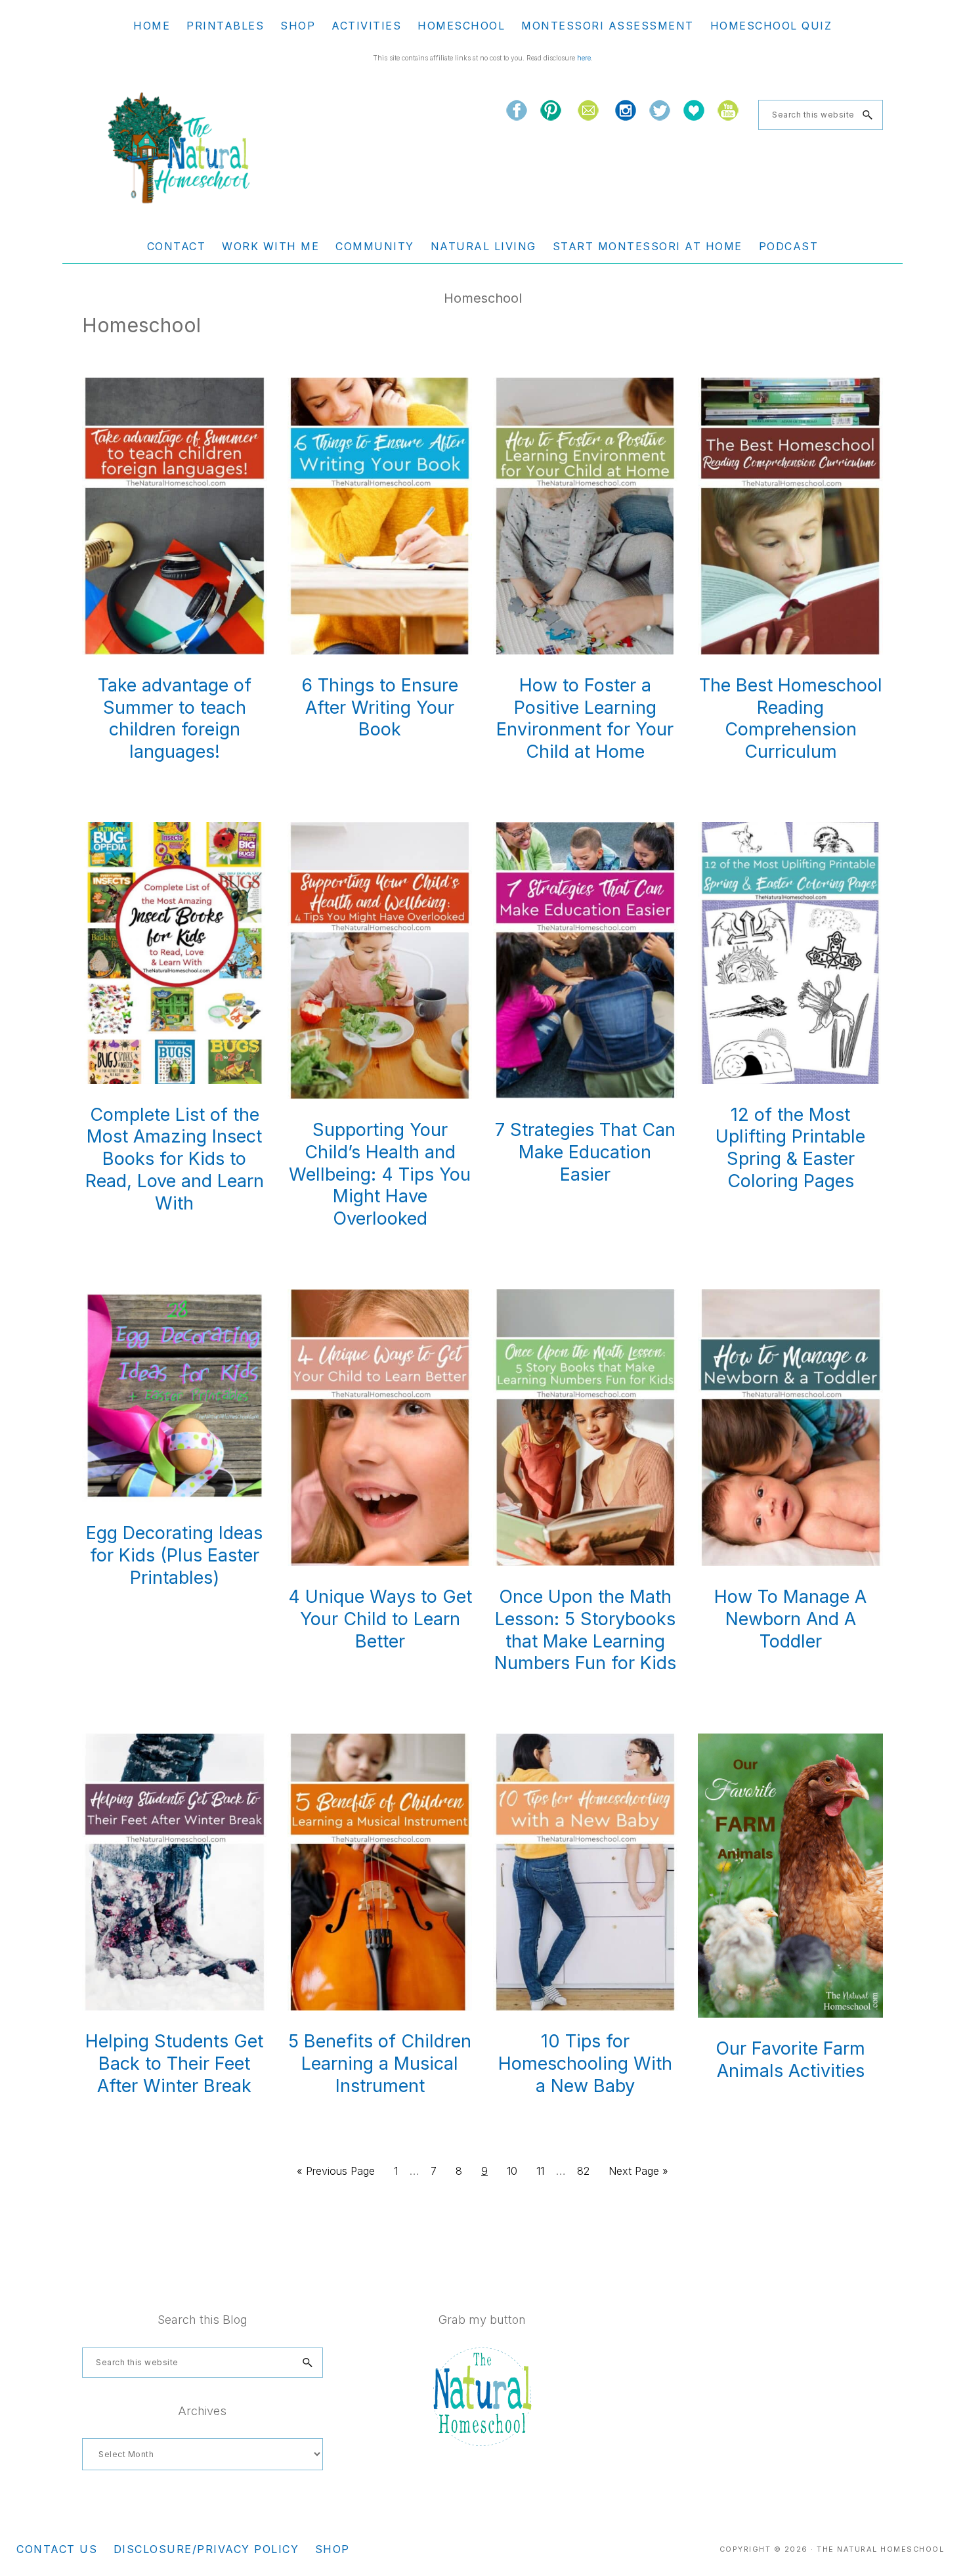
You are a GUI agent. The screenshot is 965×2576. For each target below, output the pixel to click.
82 (587, 2171)
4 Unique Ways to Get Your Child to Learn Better (380, 1619)
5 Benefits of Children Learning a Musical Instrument (380, 2063)
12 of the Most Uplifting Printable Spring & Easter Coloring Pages (790, 1148)
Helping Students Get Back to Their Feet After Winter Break (174, 2063)
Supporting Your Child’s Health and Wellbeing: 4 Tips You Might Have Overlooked (380, 1174)
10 (516, 2171)
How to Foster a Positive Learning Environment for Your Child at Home (585, 718)
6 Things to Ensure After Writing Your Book (380, 708)
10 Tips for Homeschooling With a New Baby (585, 2063)
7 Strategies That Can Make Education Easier (585, 1152)
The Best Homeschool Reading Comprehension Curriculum (791, 718)
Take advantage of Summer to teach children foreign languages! (175, 718)
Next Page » (638, 2175)
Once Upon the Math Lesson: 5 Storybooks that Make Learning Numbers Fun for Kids (585, 1630)
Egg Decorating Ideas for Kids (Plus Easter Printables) (174, 1555)
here (584, 58)
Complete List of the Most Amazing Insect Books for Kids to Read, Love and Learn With (175, 1159)
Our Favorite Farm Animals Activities (790, 2060)
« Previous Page (336, 2175)
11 (544, 2171)
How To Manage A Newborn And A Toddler (790, 1619)
